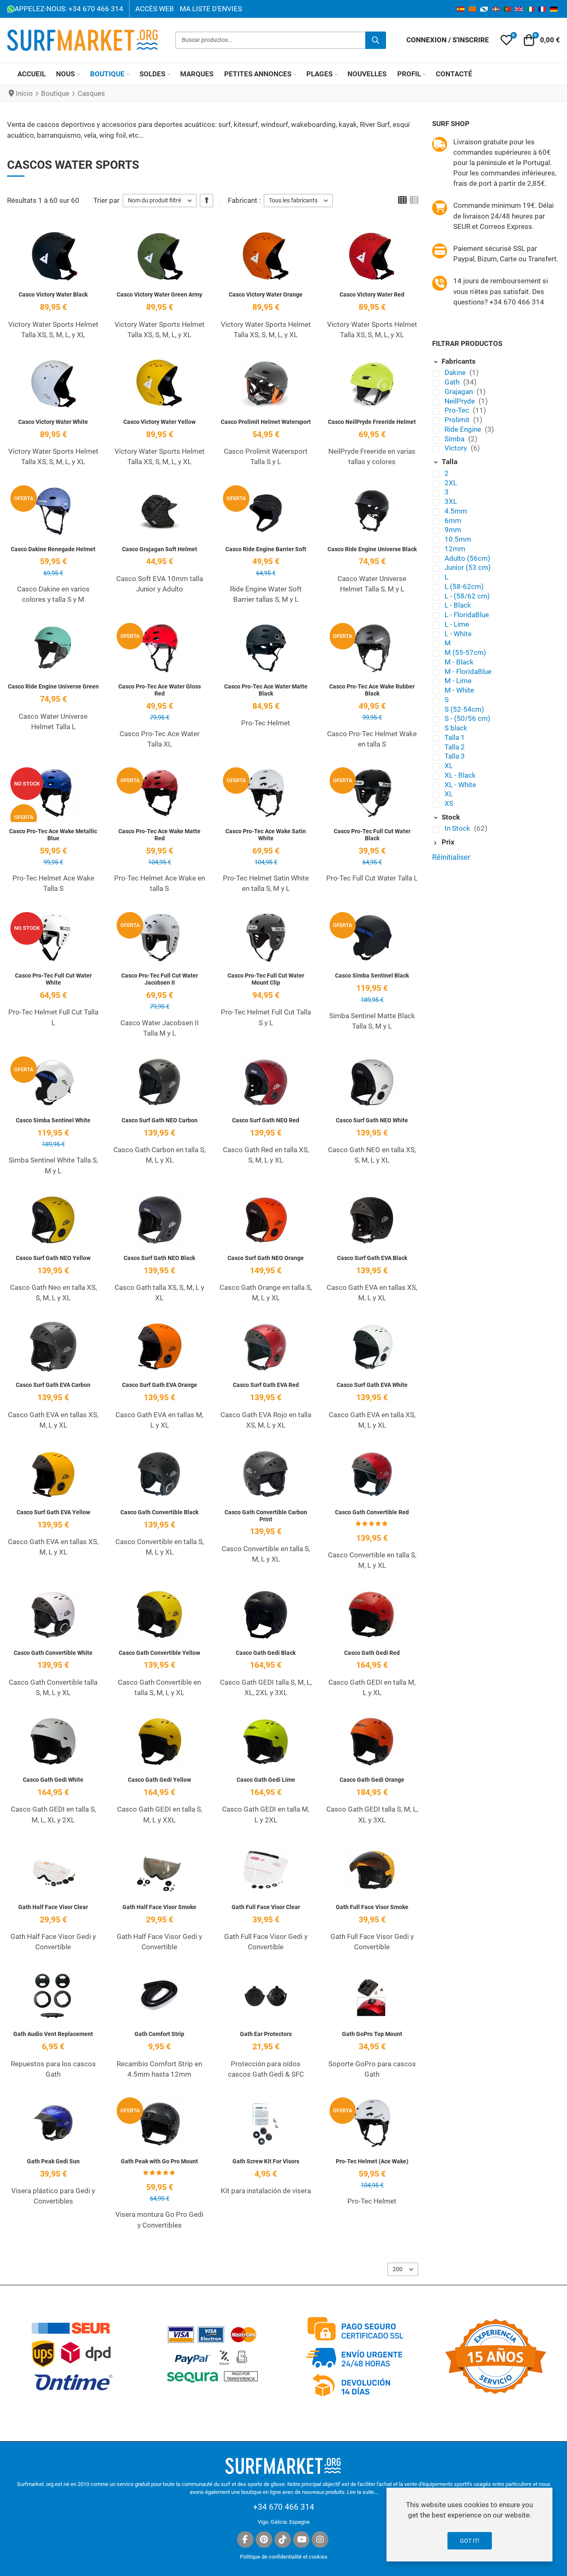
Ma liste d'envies (211, 9)
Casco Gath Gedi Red (372, 1653)
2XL (451, 483)
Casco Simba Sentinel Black (372, 975)
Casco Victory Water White (53, 422)
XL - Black (460, 775)
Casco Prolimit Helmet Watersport (266, 422)
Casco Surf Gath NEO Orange (266, 1258)
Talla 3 (455, 756)
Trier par (106, 200)
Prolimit (458, 420)
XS (449, 803)
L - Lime (457, 624)
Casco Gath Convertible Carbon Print (266, 1516)
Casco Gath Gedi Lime (266, 1780)
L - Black (458, 605)
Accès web (155, 9)
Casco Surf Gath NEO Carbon (160, 1120)
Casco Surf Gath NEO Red (266, 1120)
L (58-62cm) (464, 586)
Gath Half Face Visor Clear (53, 1907)
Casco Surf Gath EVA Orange (160, 1385)
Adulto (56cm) (467, 558)
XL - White (460, 785)
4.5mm (456, 511)
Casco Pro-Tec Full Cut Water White (53, 979)
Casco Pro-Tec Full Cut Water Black (372, 835)
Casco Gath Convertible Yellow (159, 1653)
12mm (455, 549)
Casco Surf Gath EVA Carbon (53, 1385)
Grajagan (459, 392)
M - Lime (458, 681)
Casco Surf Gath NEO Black (159, 1258)
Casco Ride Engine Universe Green (53, 686)
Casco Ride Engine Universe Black (372, 549)
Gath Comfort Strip (159, 2034)
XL (449, 766)
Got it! (470, 2541)
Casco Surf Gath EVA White (372, 1385)
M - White (459, 690)
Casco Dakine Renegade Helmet (53, 549)
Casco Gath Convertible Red (372, 1512)
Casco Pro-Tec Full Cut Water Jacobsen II (160, 979)
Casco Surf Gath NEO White (372, 1120)
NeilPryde (461, 401)
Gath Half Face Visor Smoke (159, 1907)
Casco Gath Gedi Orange (372, 1780)
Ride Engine (464, 429)
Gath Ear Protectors (266, 2034)
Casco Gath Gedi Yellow (159, 1780)
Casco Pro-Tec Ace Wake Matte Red (159, 835)
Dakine (456, 372)
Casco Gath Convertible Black (159, 1512)
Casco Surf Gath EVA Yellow (53, 1512)
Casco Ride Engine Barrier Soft (266, 549)
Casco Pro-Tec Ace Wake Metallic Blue (53, 835)
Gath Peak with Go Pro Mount (159, 2161)
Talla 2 (455, 747)
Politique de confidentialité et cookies (284, 2557)
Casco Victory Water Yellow (159, 422)
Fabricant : (244, 200)
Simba (455, 439)
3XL (451, 501)
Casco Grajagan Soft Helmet (160, 549)
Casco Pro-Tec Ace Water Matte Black (266, 690)
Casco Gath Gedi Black (266, 1653)
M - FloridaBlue (468, 671)
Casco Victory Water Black (53, 294)
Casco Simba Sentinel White (53, 1120)
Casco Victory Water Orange (266, 294)
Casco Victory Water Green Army (159, 294)
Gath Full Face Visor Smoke (372, 1907)
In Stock (458, 828)
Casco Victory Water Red (372, 294)
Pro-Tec (458, 410)
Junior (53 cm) (468, 567)
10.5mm (458, 539)
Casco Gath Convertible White (53, 1653)
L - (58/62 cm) (467, 596)
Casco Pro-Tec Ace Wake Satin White (266, 835)
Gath (453, 382)
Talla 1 (455, 737)
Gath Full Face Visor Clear (266, 1907)
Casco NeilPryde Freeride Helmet (372, 422)
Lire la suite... (362, 2492)
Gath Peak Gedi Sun (53, 2161)
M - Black (459, 662)
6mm (453, 521)
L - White (458, 634)
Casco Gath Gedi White (53, 1780)
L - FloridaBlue (467, 615)
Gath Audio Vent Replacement (53, 2034)
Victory (457, 448)
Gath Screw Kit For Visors (266, 2161)
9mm (453, 530)
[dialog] (469, 2525)
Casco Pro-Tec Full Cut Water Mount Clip (266, 979)
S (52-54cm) (464, 709)
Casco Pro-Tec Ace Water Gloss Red (160, 690)
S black (456, 728)
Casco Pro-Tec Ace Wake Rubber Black (372, 690)
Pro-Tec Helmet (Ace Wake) (372, 2161)
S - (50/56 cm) (467, 718)
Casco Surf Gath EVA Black (372, 1258)
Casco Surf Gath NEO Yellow (53, 1258)
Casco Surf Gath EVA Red (266, 1385)
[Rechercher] (376, 40)
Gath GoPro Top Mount (372, 2034)
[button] (506, 40)
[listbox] (160, 201)
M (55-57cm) (465, 652)
